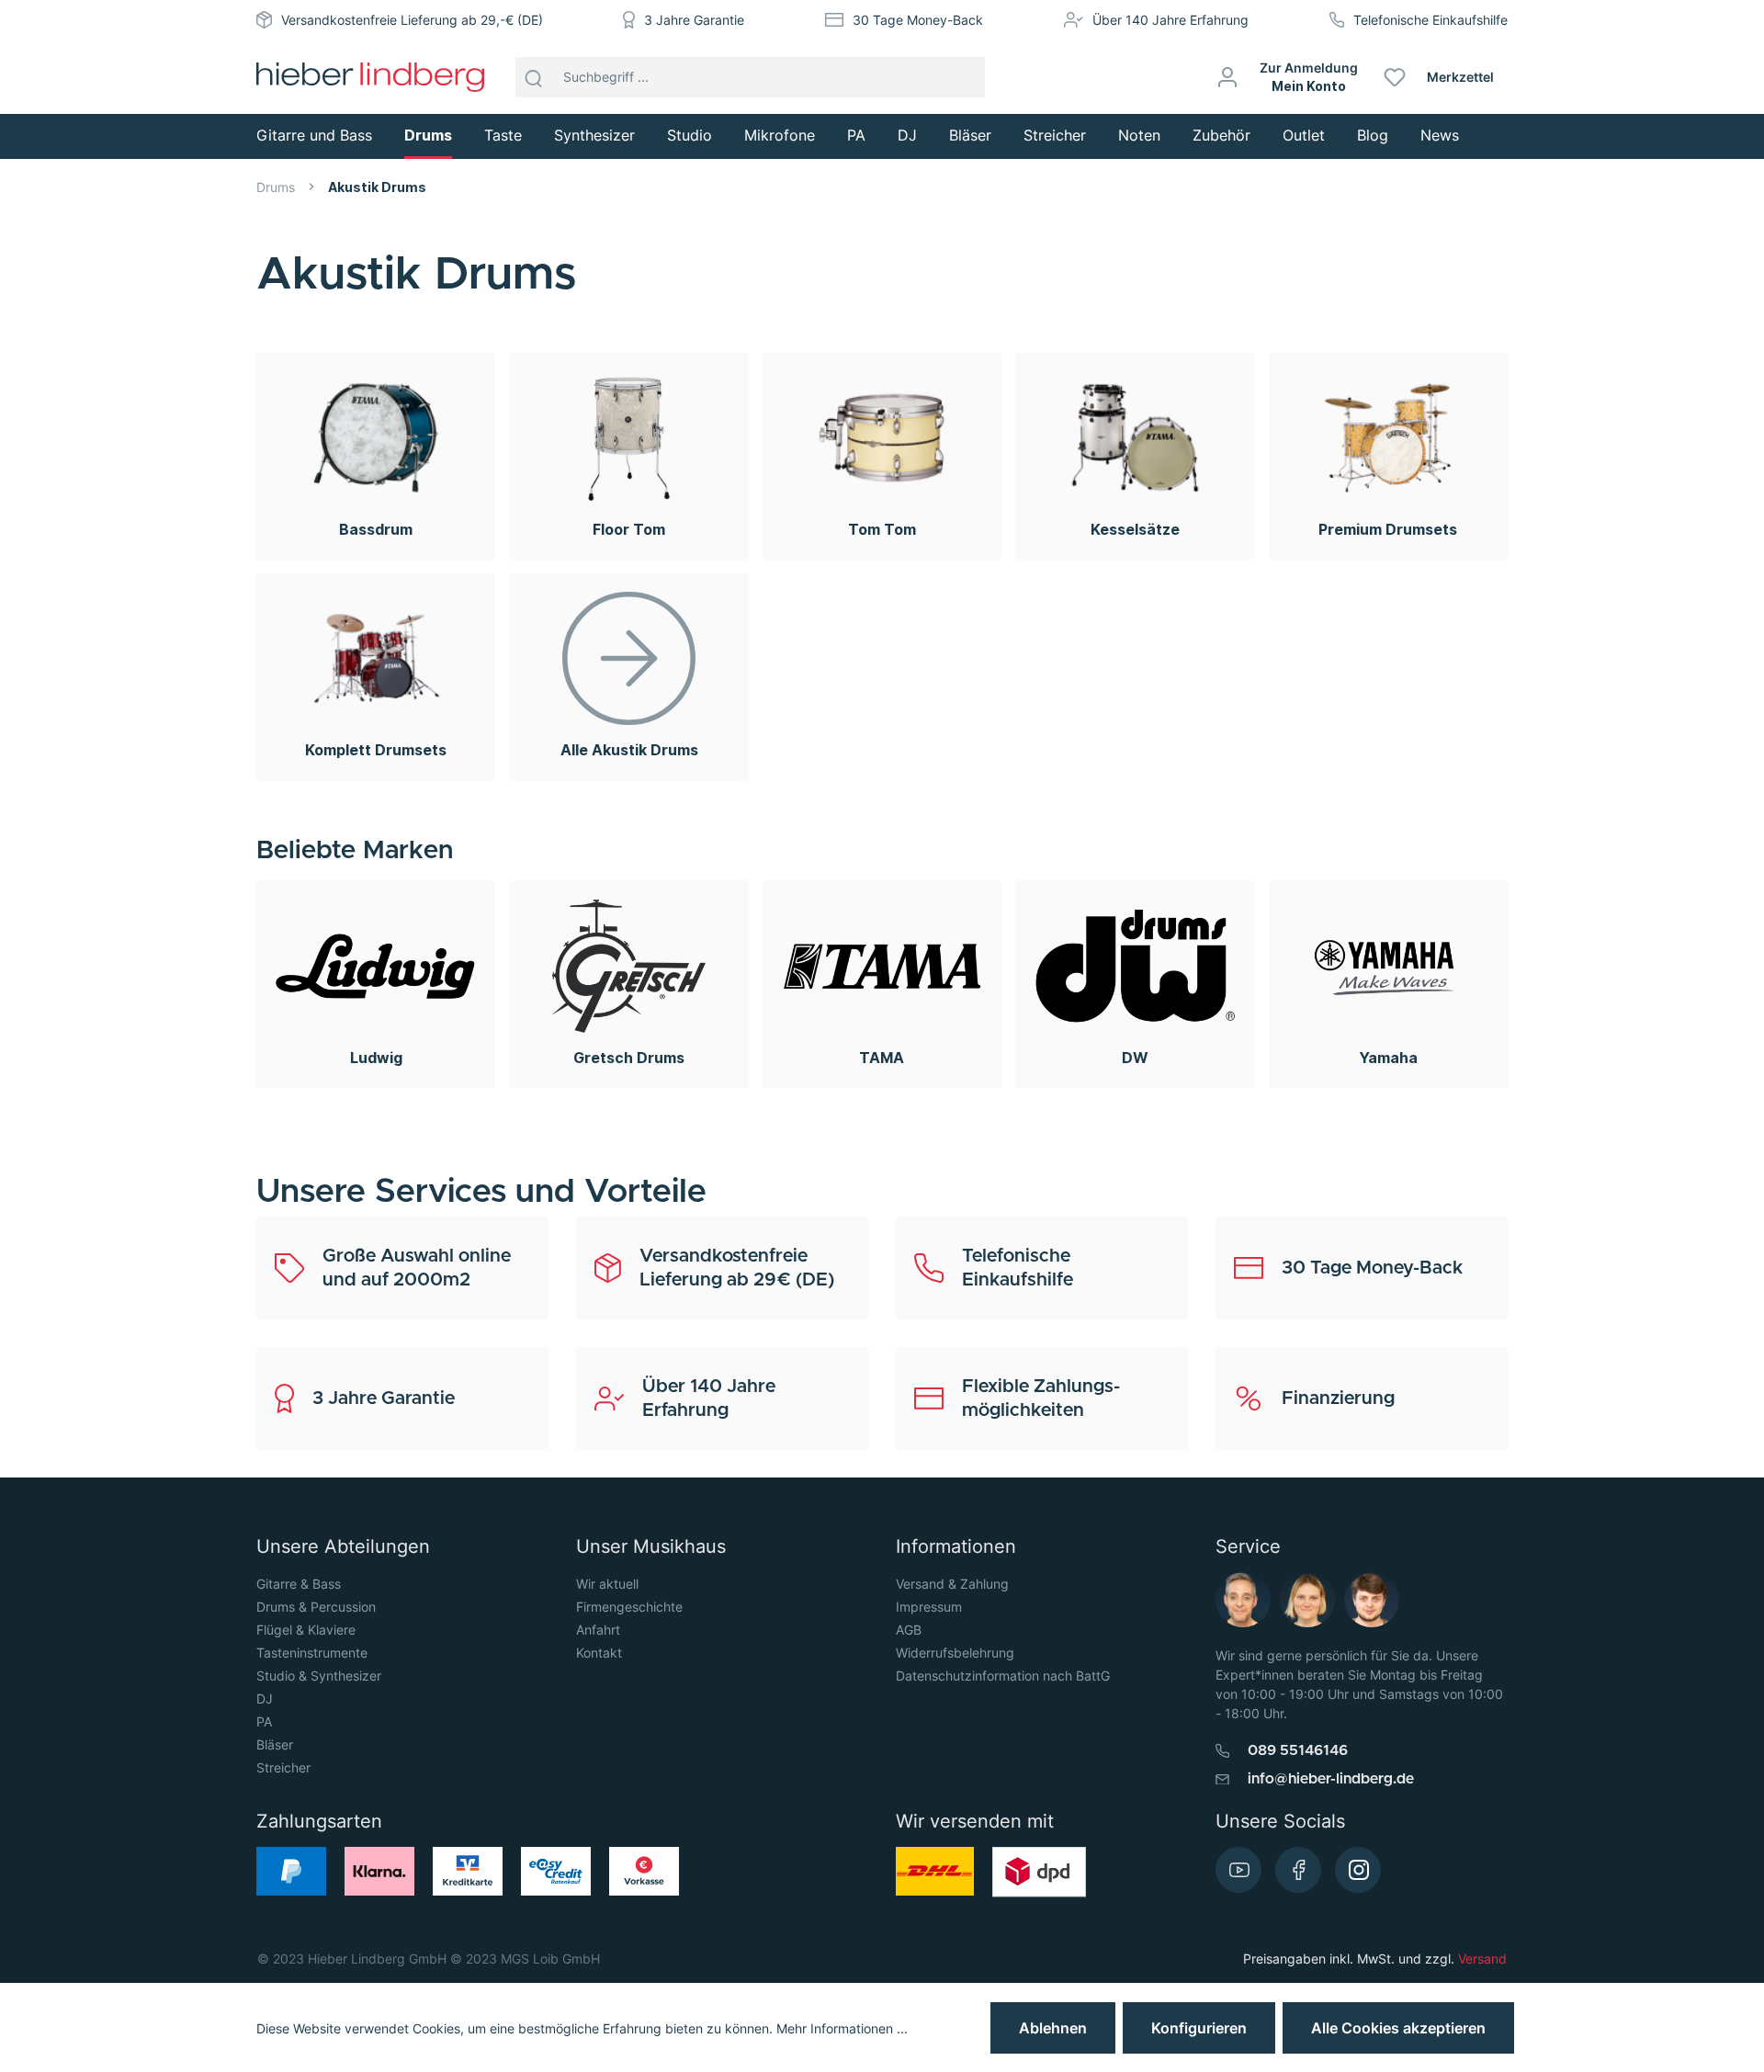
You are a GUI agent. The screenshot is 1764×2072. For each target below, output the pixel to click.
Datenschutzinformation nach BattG (1003, 1676)
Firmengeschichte (629, 1607)
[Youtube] (1238, 1870)
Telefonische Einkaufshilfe (1430, 20)
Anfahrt (598, 1630)
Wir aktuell (607, 1584)
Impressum (929, 1607)
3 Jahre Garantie (694, 20)
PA (264, 1721)
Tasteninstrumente (312, 1653)
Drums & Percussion (316, 1607)
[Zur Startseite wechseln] (370, 77)
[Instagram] (1358, 1870)
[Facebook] (1298, 1870)
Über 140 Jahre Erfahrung (1170, 20)
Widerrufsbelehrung (955, 1653)
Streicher (283, 1767)
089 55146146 (1298, 1750)
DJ (265, 1698)
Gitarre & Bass (299, 1584)
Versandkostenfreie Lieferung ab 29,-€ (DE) (412, 20)
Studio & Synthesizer (319, 1676)
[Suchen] (534, 77)
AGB (909, 1630)
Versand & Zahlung (952, 1584)
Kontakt (599, 1653)
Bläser (275, 1744)
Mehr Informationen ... (842, 2028)
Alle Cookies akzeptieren (1398, 2028)
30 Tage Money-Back (918, 20)
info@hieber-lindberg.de (1331, 1779)
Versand (1482, 1959)
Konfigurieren (1199, 2028)
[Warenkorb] (1515, 77)
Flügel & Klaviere (306, 1630)
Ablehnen (1053, 2028)
